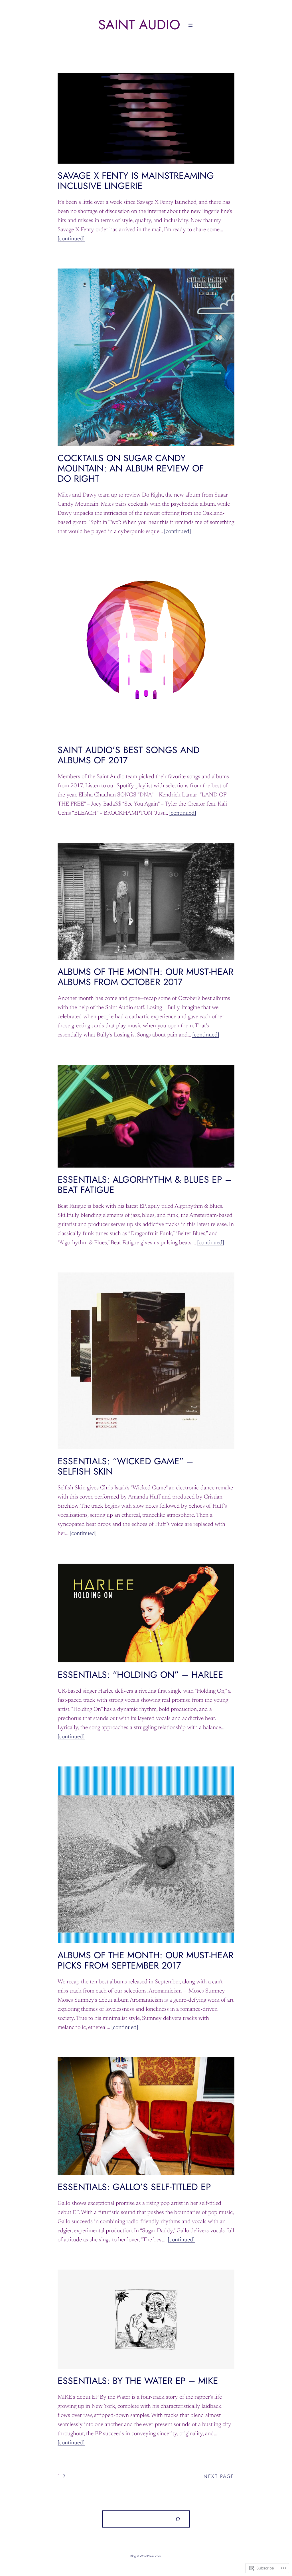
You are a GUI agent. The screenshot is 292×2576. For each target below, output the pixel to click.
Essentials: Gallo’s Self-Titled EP (134, 2187)
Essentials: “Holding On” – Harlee (140, 1675)
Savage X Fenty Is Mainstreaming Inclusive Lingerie (136, 181)
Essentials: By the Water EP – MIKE (138, 2381)
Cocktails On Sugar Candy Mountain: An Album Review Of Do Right (131, 468)
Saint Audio (139, 25)
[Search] (178, 2519)
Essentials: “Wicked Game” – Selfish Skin (125, 1466)
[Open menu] (190, 25)
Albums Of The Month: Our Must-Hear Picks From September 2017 (146, 1960)
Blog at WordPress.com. (146, 2556)
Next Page (219, 2476)
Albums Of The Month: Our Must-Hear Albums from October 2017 (146, 977)
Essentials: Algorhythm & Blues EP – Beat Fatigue (145, 1185)
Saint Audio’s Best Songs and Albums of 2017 (129, 755)
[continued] (71, 239)
